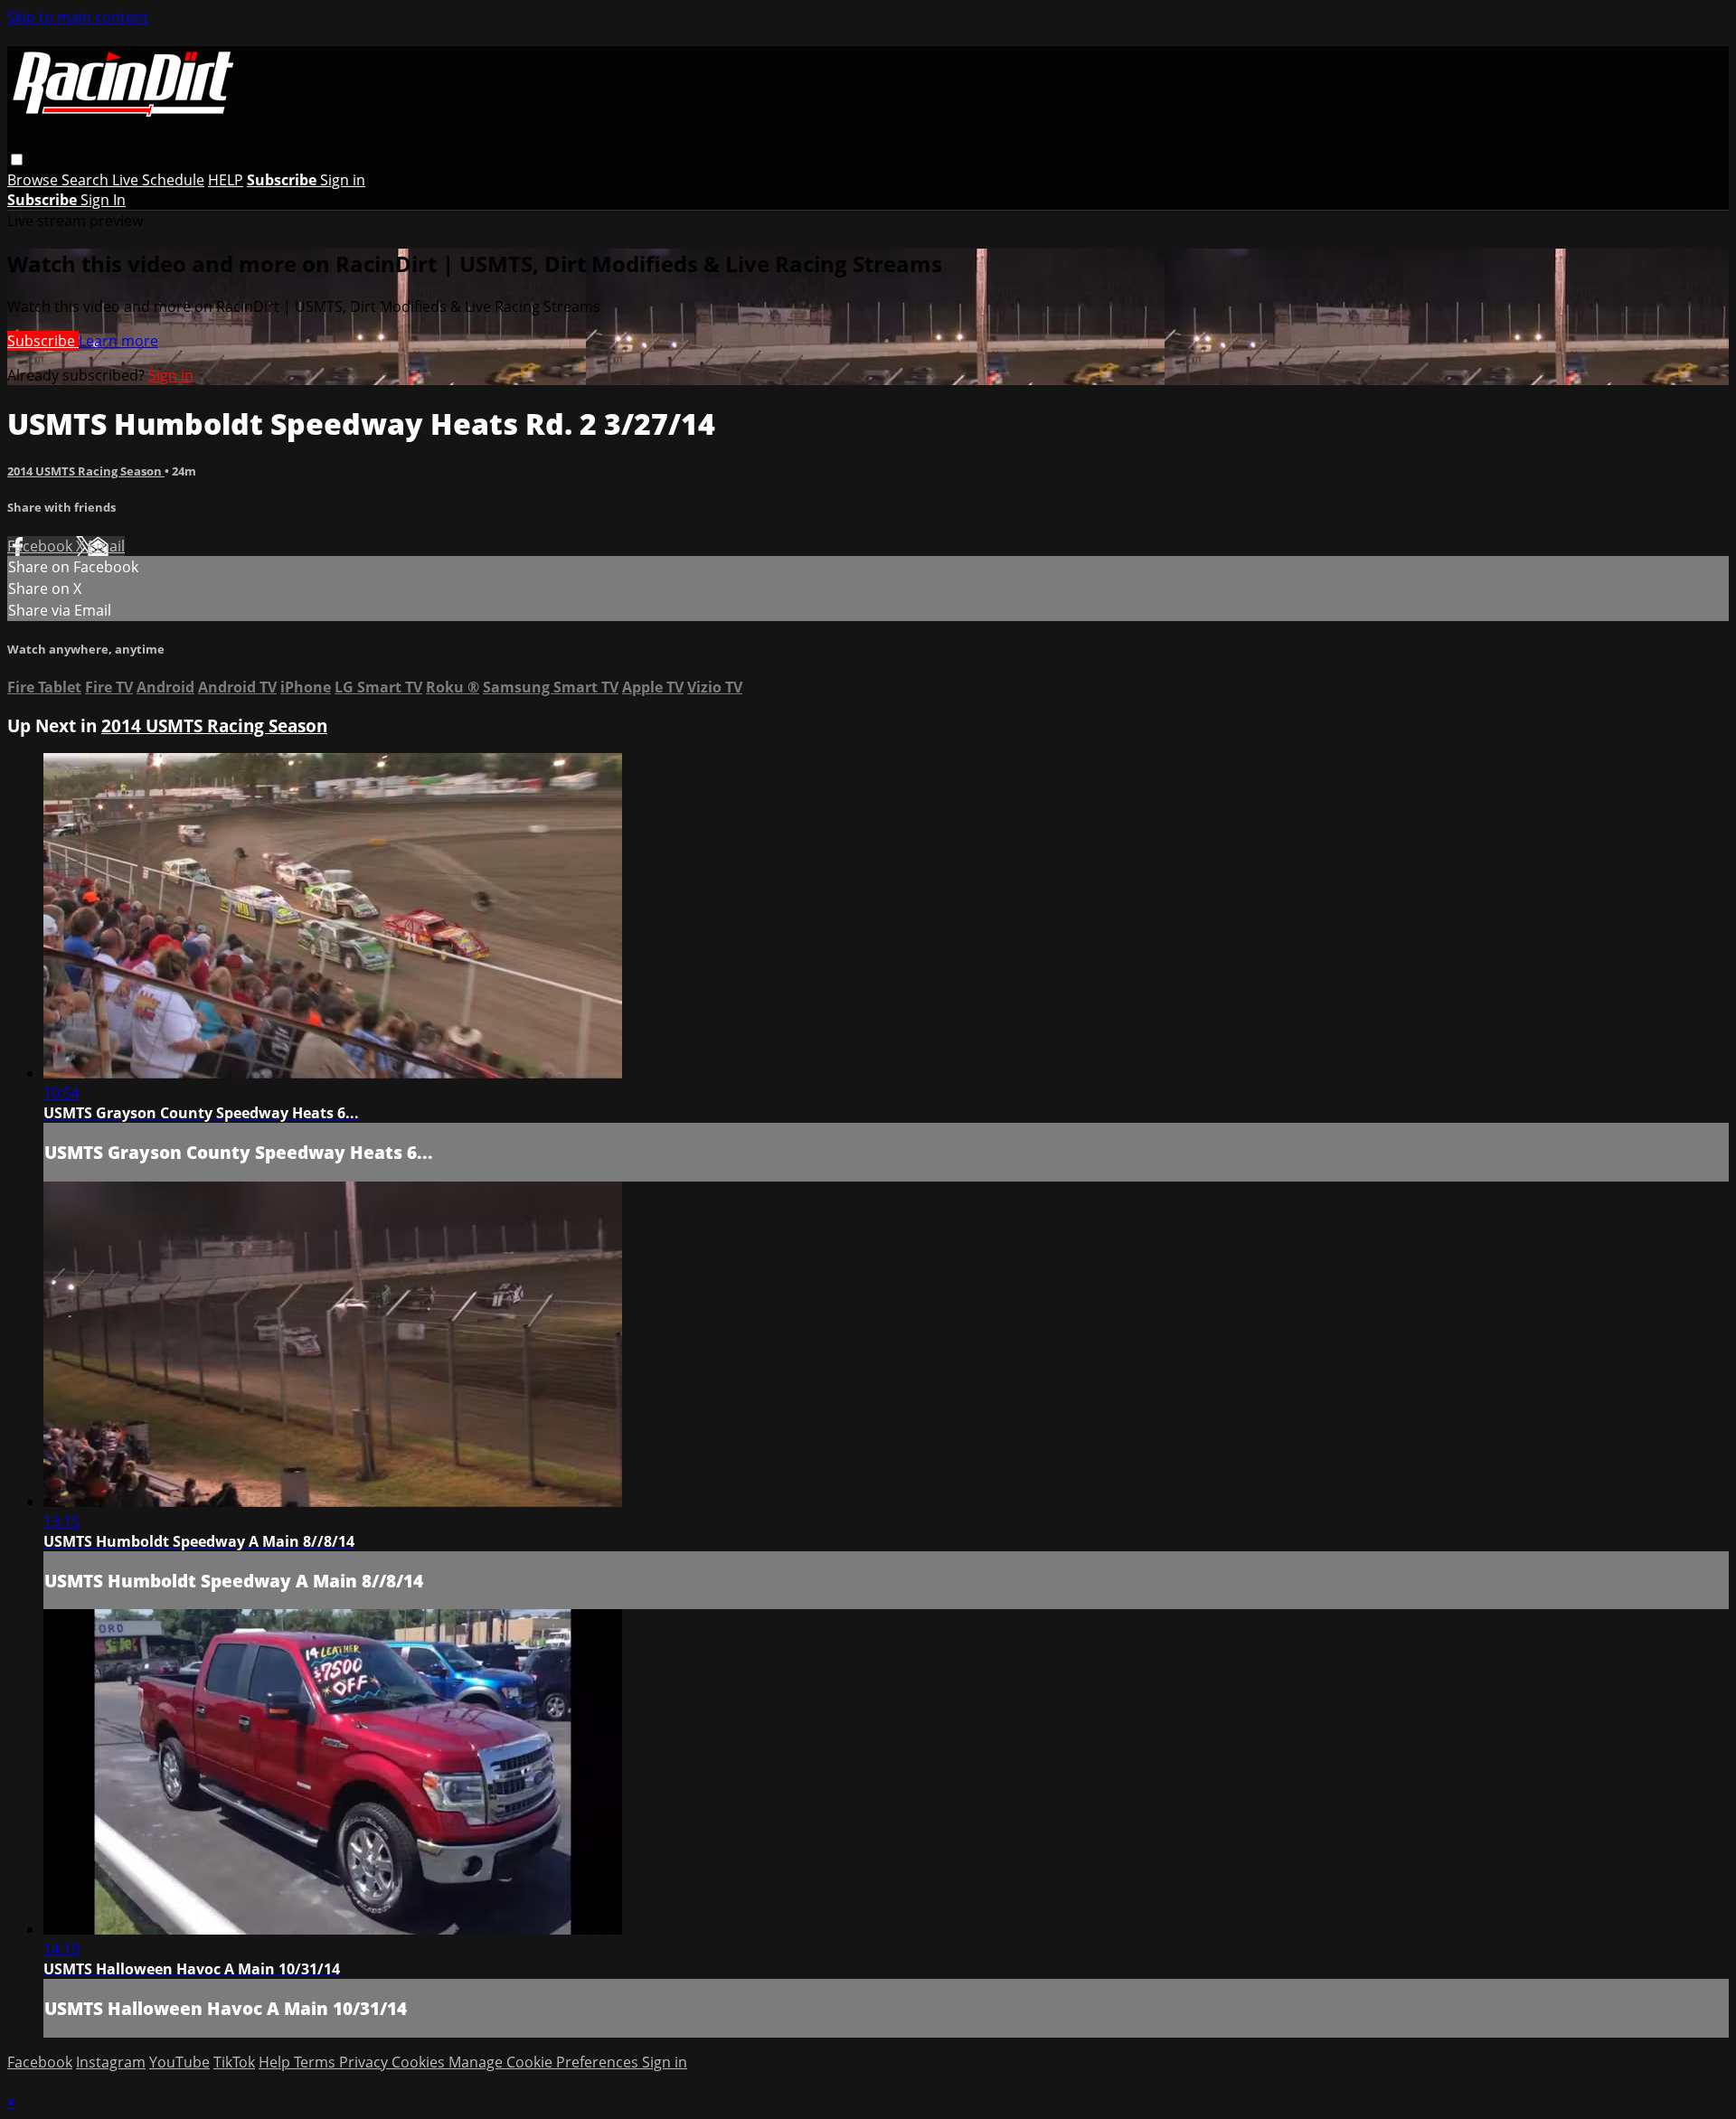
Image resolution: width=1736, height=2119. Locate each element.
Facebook (42, 546)
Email (106, 546)
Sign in (343, 180)
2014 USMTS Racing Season (86, 471)
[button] (17, 160)
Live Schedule (158, 180)
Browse (34, 180)
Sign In (103, 200)
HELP (226, 180)
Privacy (365, 2062)
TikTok (234, 2062)
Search (87, 180)
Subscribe (43, 341)
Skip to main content (78, 17)
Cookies (420, 2062)
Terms (316, 2062)
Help (276, 2062)
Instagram (111, 2062)
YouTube (179, 2062)
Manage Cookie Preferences (545, 2062)
